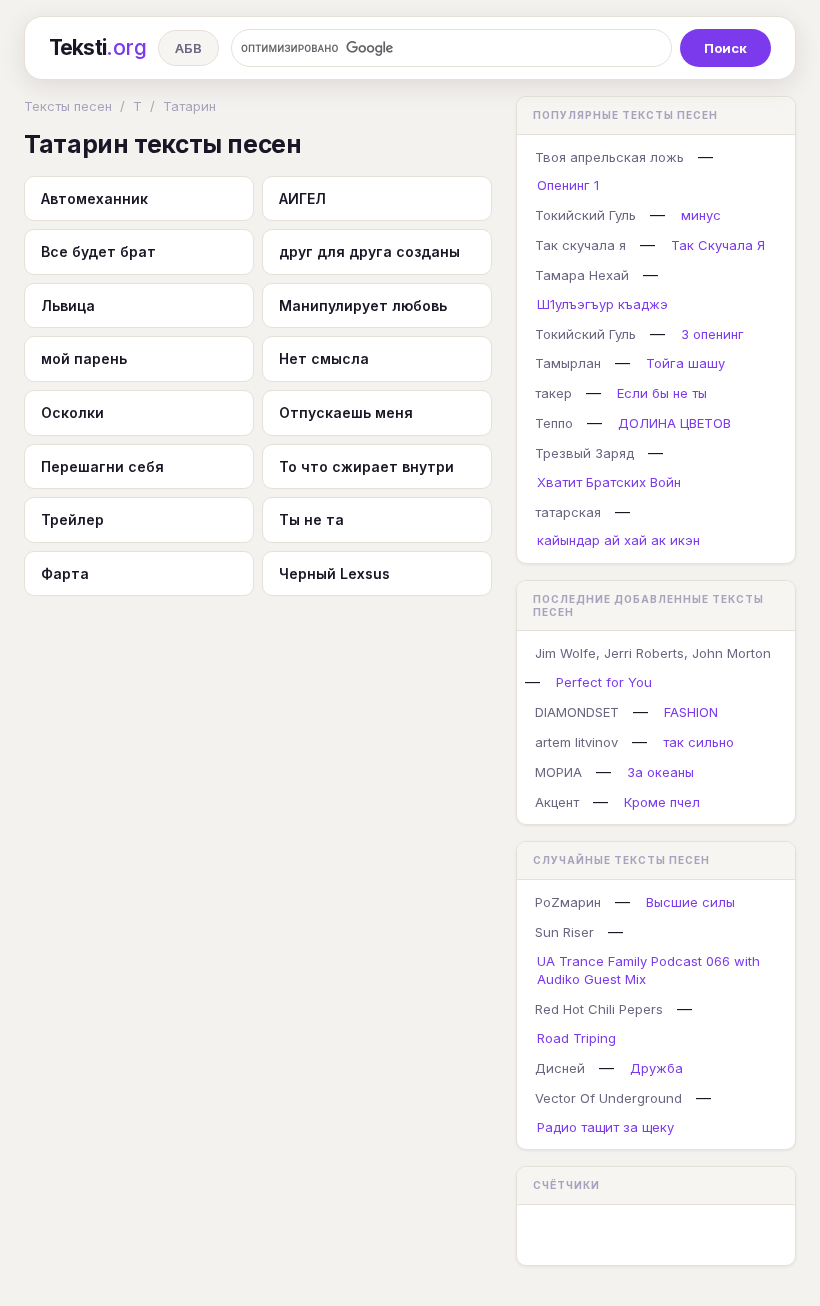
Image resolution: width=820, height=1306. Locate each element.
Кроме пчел (662, 802)
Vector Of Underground (608, 1098)
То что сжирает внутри (366, 466)
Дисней (560, 1068)
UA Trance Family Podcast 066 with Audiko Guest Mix (648, 970)
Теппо (554, 423)
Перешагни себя (102, 466)
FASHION (691, 712)
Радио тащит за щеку (605, 1127)
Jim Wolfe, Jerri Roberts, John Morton (653, 653)
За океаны (660, 772)
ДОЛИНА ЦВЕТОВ (674, 423)
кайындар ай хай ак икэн (618, 540)
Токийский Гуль (585, 215)
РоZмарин (568, 902)
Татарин (189, 106)
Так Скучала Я (718, 245)
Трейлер (72, 519)
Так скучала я (580, 245)
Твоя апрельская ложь (609, 157)
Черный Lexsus (334, 573)
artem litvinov (576, 742)
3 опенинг (712, 334)
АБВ (188, 48)
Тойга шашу (685, 363)
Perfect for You (604, 682)
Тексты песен (68, 106)
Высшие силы (690, 902)
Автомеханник (94, 198)
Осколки (72, 412)
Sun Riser (564, 932)
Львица (68, 305)
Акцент (557, 802)
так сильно (698, 742)
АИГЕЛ (302, 198)
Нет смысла (324, 358)
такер (553, 393)
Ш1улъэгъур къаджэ (602, 304)
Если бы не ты (662, 393)
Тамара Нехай (582, 275)
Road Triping (576, 1038)
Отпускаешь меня (346, 412)
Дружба (656, 1068)
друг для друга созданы (369, 251)
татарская (568, 512)
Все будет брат (98, 251)
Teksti (97, 47)
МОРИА (558, 772)
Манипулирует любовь (363, 305)
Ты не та (311, 519)
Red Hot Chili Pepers (599, 1009)
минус (701, 215)
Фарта (65, 573)
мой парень (84, 358)
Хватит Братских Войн (609, 482)
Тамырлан (568, 363)
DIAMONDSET (577, 712)
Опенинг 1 (568, 185)
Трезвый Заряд (584, 453)
